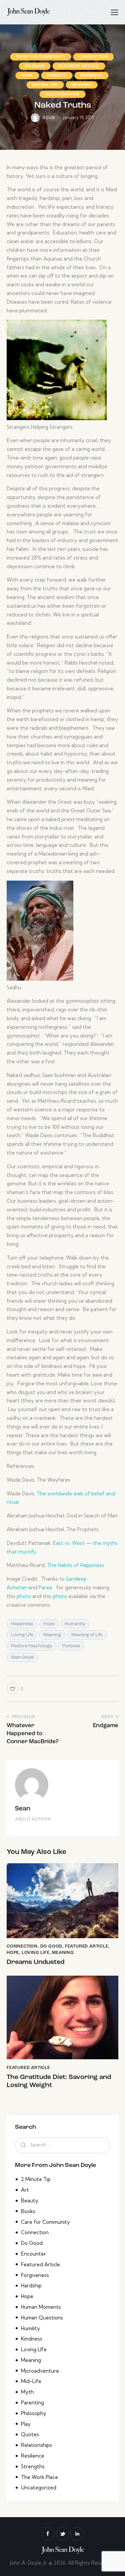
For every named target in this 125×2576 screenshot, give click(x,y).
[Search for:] (62, 2145)
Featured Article (79, 66)
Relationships (62, 94)
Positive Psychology (31, 1646)
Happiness (22, 1624)
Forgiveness (35, 2275)
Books (28, 2211)
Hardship (31, 2286)
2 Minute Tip (36, 2179)
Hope (27, 76)
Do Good (35, 66)
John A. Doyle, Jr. (29, 2563)
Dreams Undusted (35, 1962)
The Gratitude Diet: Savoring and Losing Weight (59, 2081)
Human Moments (41, 2307)
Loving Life (22, 1635)
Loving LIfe (45, 85)
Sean (23, 1809)
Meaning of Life (87, 1635)
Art (25, 2190)
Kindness (91, 76)
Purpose (71, 1646)
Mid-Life (31, 2381)
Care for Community (40, 57)
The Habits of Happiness (75, 1565)
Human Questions (42, 2318)
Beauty (30, 2201)
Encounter (33, 2254)
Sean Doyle (22, 1657)
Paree (45, 1588)
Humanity (75, 1624)
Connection (94, 57)
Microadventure (40, 2371)
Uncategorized (39, 2488)
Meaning (82, 85)
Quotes (30, 2434)
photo (24, 1596)
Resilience (33, 2456)
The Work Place (39, 2477)
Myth (27, 2392)
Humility (57, 76)
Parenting (32, 2403)
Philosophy (34, 2413)
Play (26, 2424)
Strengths (33, 2466)
